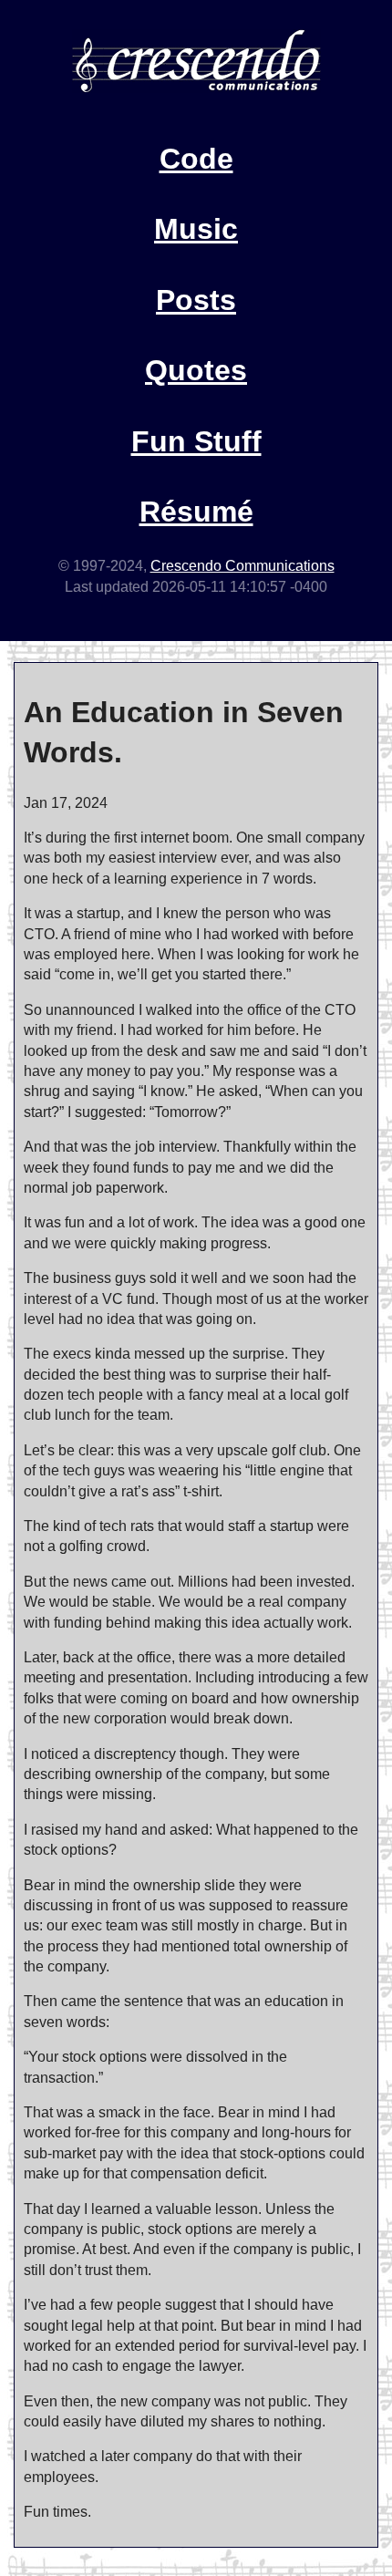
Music (196, 229)
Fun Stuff (196, 441)
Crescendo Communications (242, 566)
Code (196, 159)
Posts (196, 300)
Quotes (196, 370)
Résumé (196, 512)
